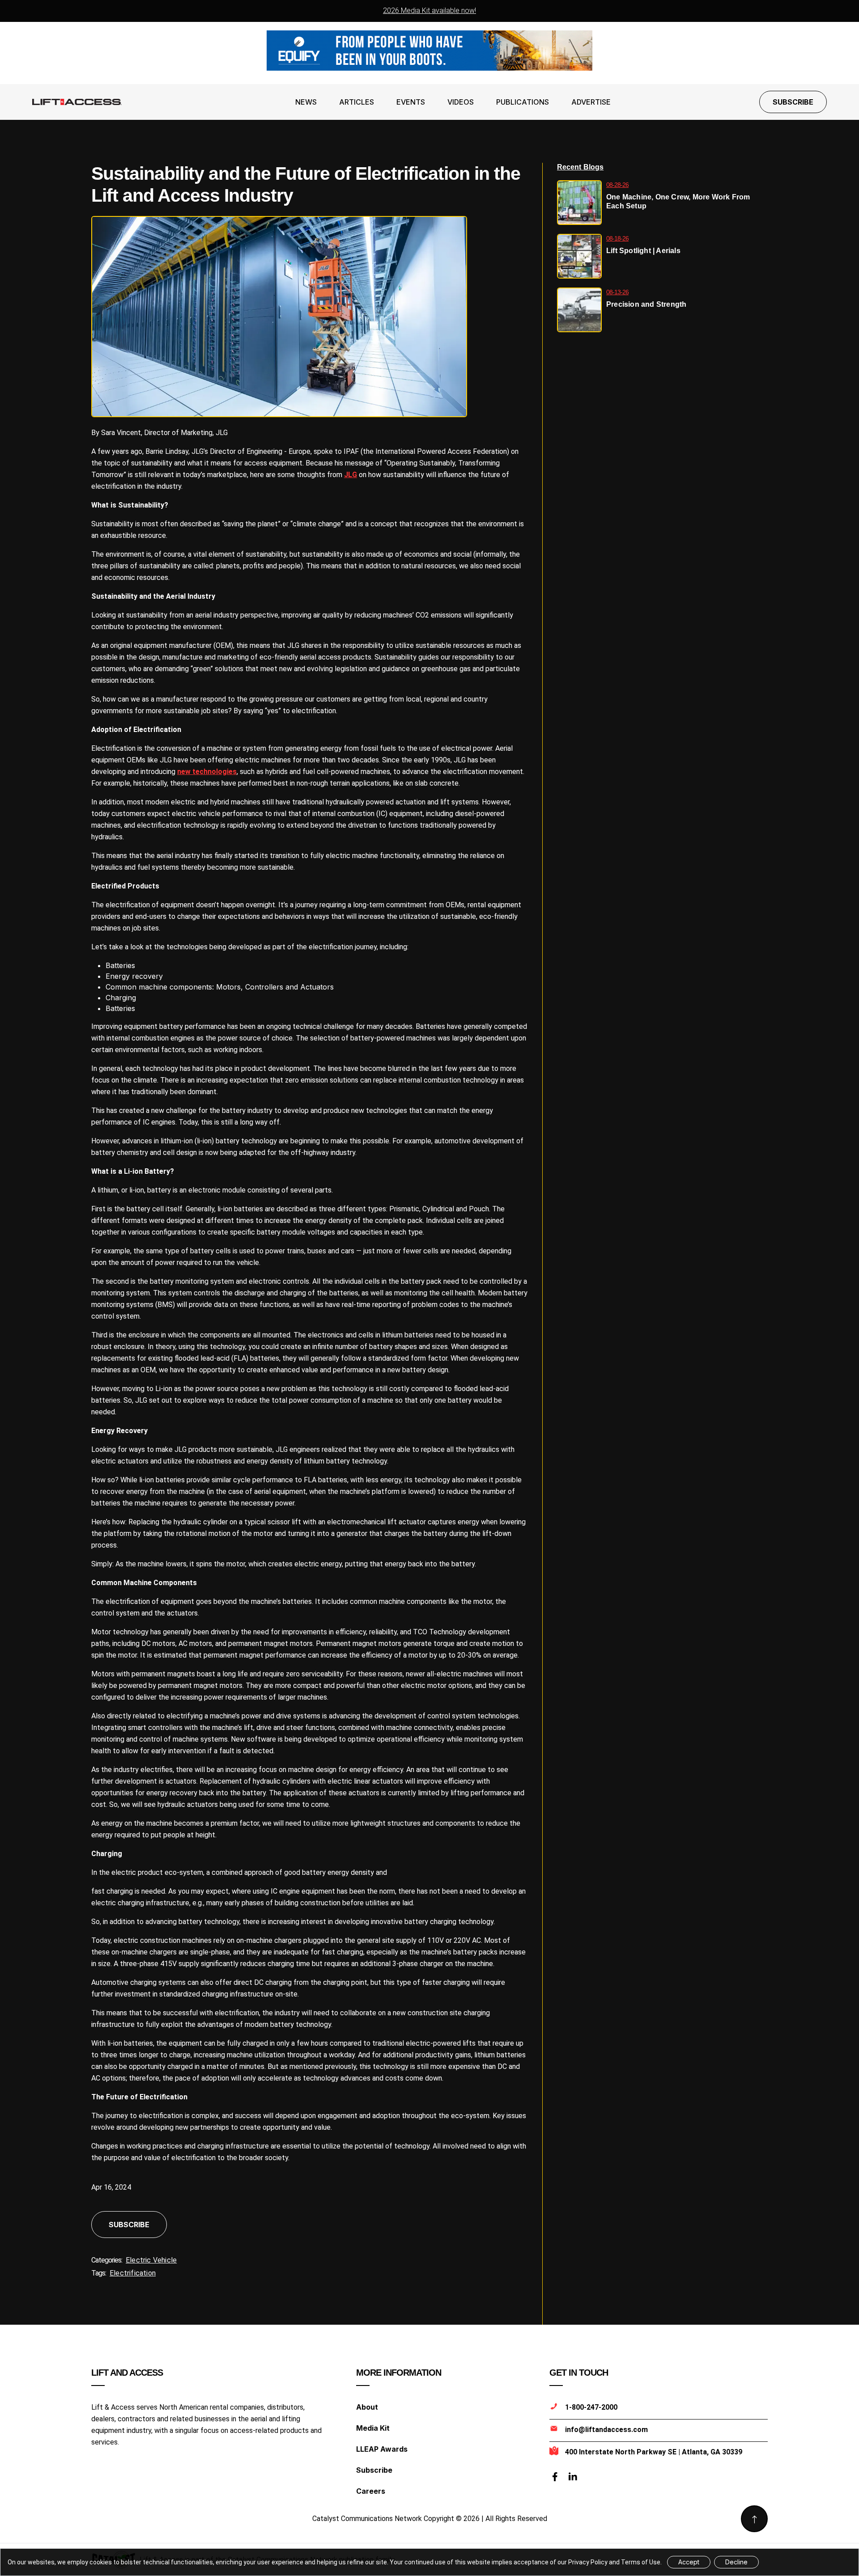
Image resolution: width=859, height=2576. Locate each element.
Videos (461, 102)
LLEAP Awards (382, 2449)
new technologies (207, 772)
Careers (371, 2491)
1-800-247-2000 (591, 2407)
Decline (736, 2562)
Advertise (591, 102)
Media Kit (373, 2428)
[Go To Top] (754, 2519)
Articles (357, 102)
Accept (689, 2562)
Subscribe (793, 102)
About (367, 2407)
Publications (523, 102)
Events (411, 102)
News (306, 102)
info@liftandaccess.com (606, 2430)
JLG (351, 475)
